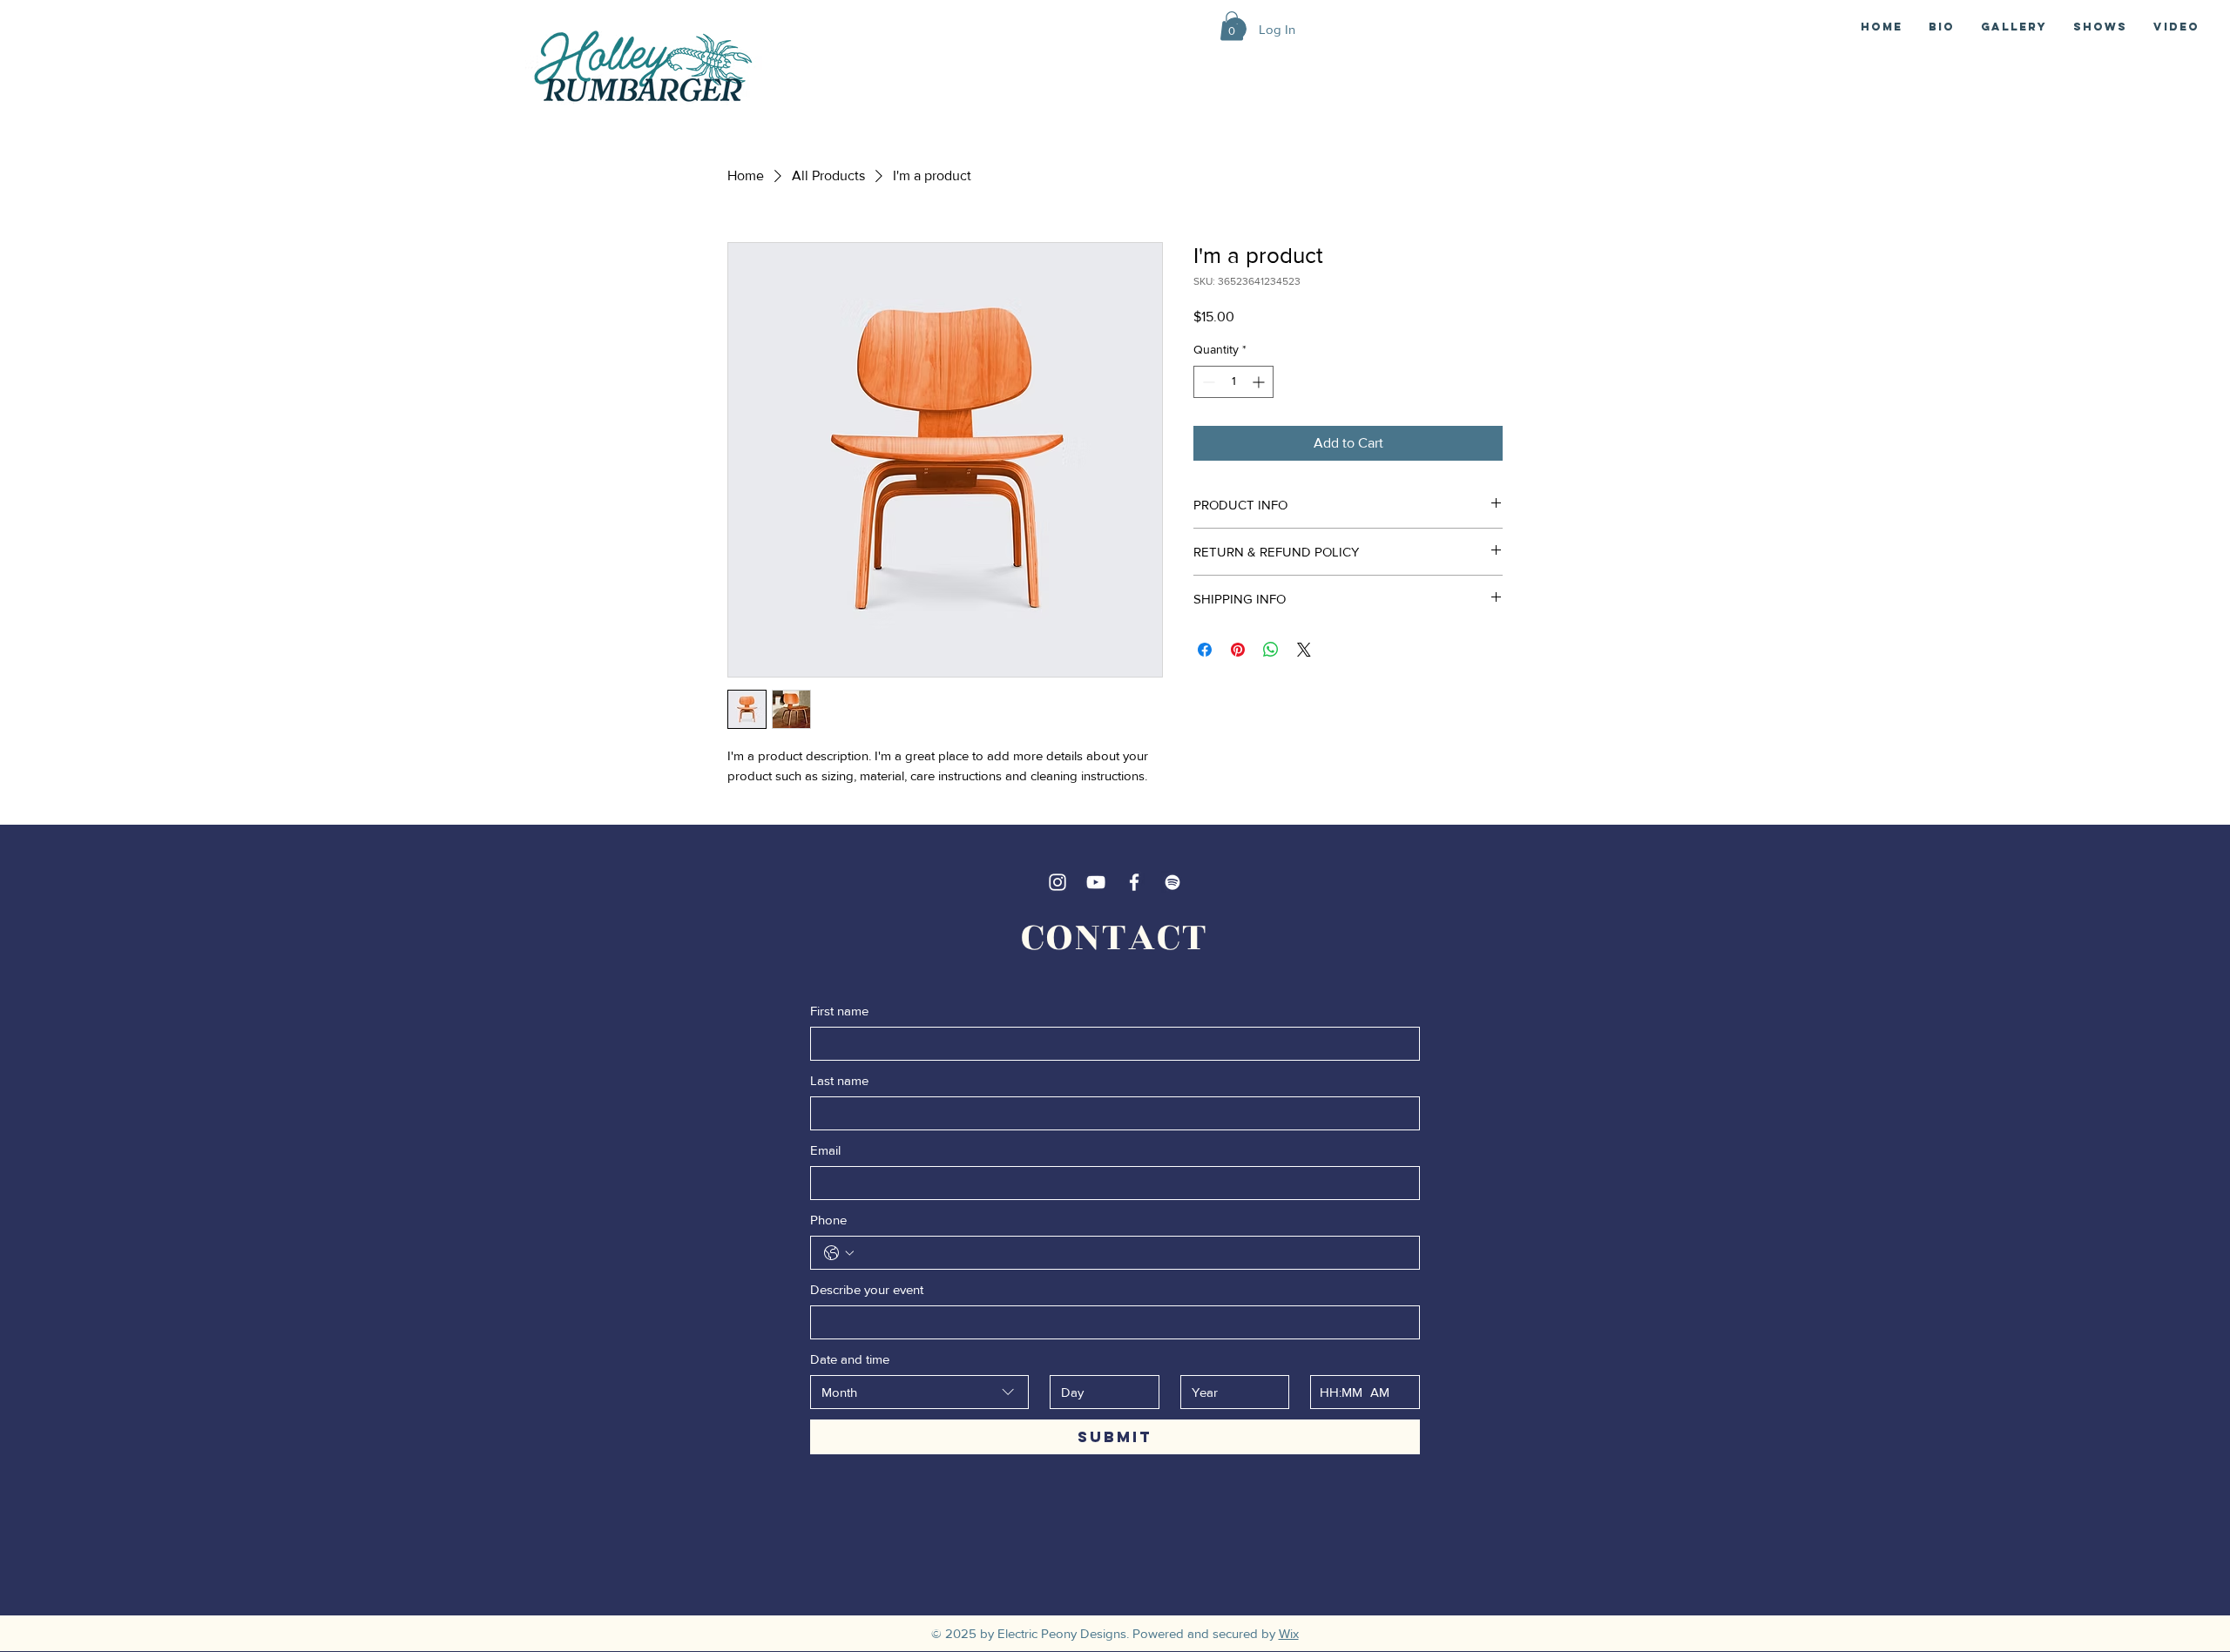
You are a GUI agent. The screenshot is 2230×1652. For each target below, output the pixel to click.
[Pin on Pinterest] (1238, 650)
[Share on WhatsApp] (1271, 650)
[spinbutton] (1233, 382)
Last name (839, 1080)
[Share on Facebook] (1205, 650)
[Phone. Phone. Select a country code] (839, 1253)
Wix (1289, 1633)
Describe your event (867, 1289)
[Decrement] (1207, 382)
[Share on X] (1304, 650)
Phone (828, 1220)
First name (839, 1011)
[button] (1232, 26)
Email (825, 1150)
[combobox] (919, 1392)
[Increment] (1260, 382)
